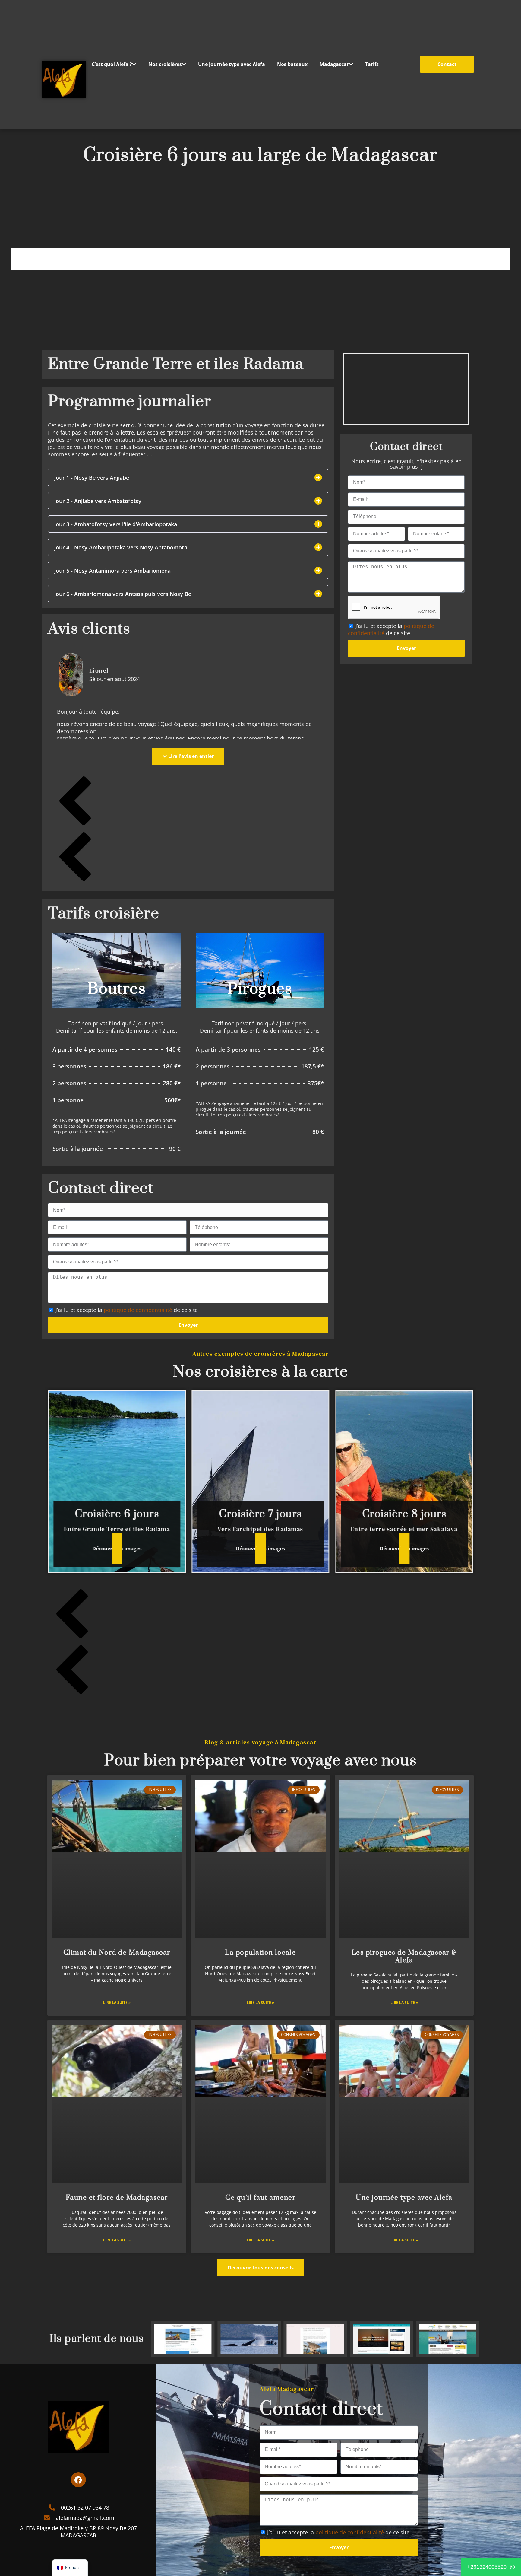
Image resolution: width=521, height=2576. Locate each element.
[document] (260, 1288)
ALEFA (40, 28)
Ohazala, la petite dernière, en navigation (40, 78)
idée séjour (40, 45)
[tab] (29, 28)
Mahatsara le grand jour (40, 61)
